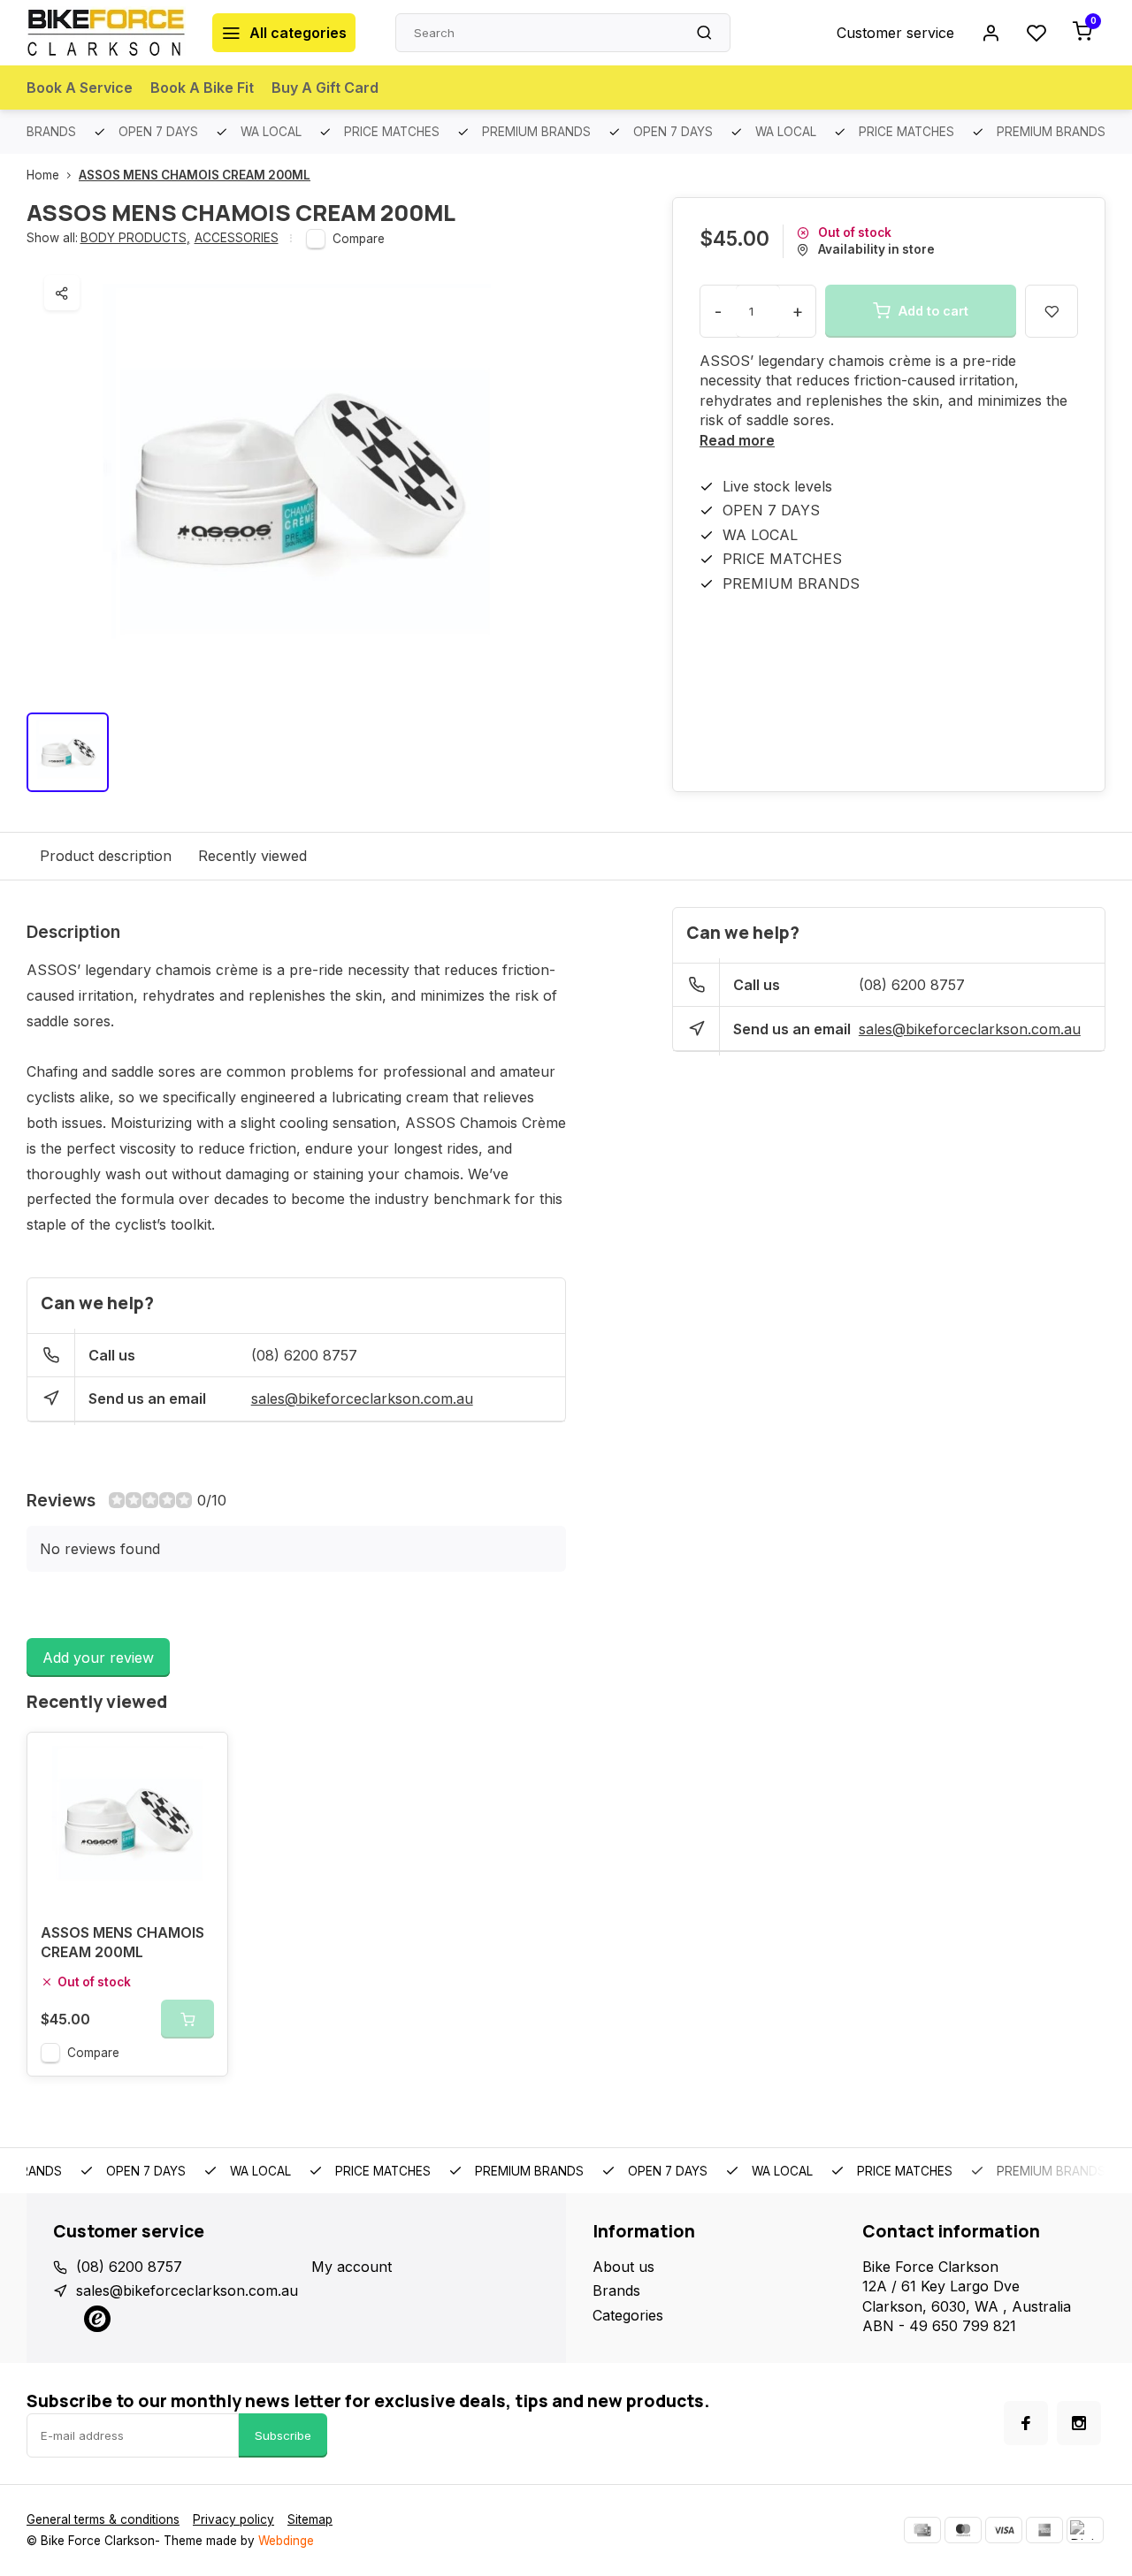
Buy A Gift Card (325, 88)
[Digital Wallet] (1085, 2530)
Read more (737, 440)
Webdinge (286, 2541)
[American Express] (1044, 2530)
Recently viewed (252, 856)
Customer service (895, 33)
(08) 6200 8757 (304, 1355)
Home (43, 175)
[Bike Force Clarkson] (106, 33)
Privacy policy (233, 2519)
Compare (359, 239)
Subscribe (283, 2435)
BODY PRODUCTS (135, 238)
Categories (628, 2315)
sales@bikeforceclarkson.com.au (362, 1399)
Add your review (98, 1658)
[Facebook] (1026, 2423)
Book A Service (80, 88)
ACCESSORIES (237, 238)
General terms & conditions (103, 2519)
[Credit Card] (922, 2530)
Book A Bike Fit (202, 88)
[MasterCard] (963, 2530)
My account (352, 2267)
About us (623, 2267)
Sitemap (310, 2519)
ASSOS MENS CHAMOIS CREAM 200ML (195, 175)
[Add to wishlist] (201, 1759)
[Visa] (1004, 2530)
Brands (616, 2290)
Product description (106, 856)
